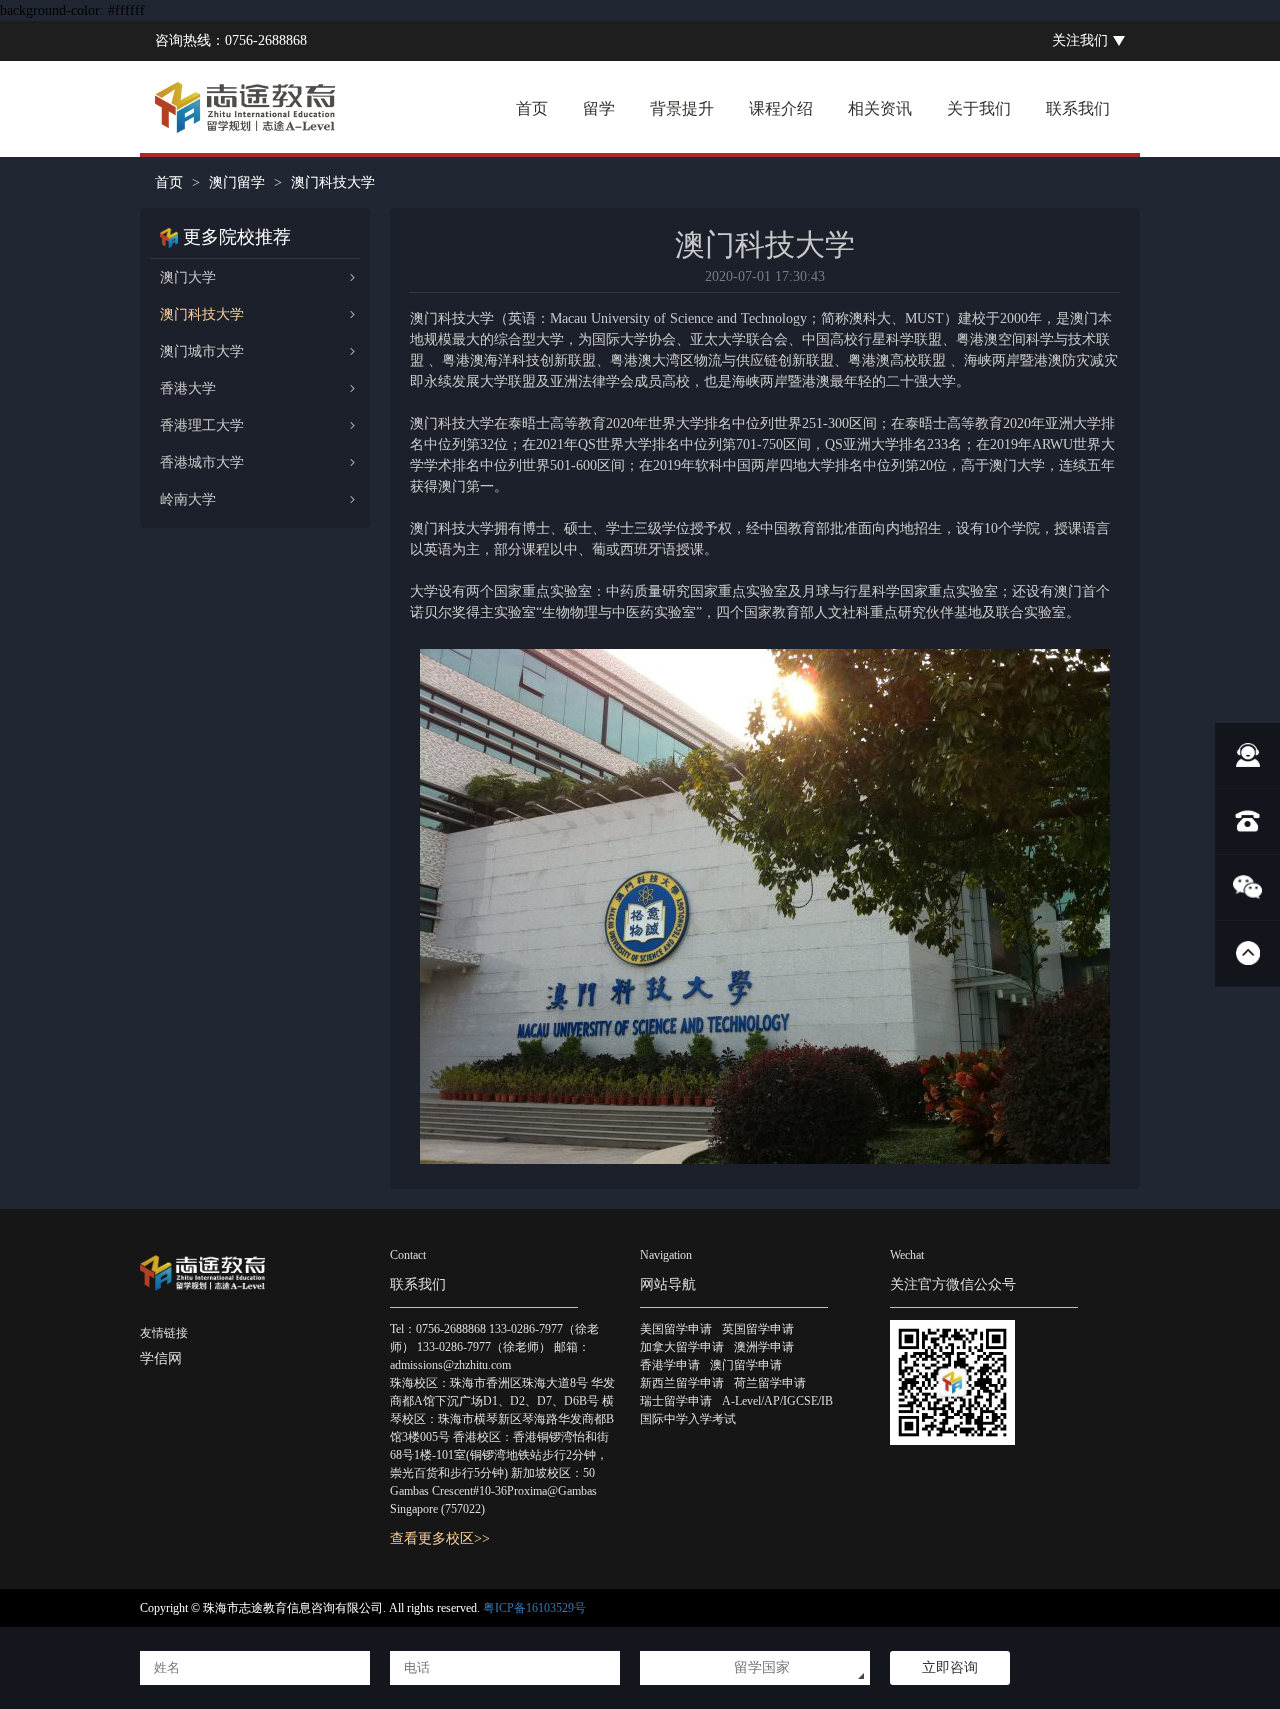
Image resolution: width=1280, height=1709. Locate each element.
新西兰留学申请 (682, 1383)
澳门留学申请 (746, 1365)
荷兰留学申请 (770, 1383)
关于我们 (979, 108)
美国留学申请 (676, 1329)
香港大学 (188, 388)
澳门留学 (237, 182)
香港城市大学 (202, 462)
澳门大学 (188, 277)
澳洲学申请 (764, 1347)
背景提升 (682, 108)
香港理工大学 (202, 425)
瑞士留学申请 (676, 1401)
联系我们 (1078, 108)
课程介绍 (781, 108)
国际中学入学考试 (688, 1419)
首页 (532, 108)
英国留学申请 (758, 1329)
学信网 (161, 1358)
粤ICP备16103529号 (534, 1608)
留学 (599, 108)
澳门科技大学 (202, 314)
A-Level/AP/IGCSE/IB (777, 1401)
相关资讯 (880, 108)
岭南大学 (188, 499)
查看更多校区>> (440, 1538)
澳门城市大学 (202, 351)
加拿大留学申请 (682, 1347)
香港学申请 (670, 1365)
